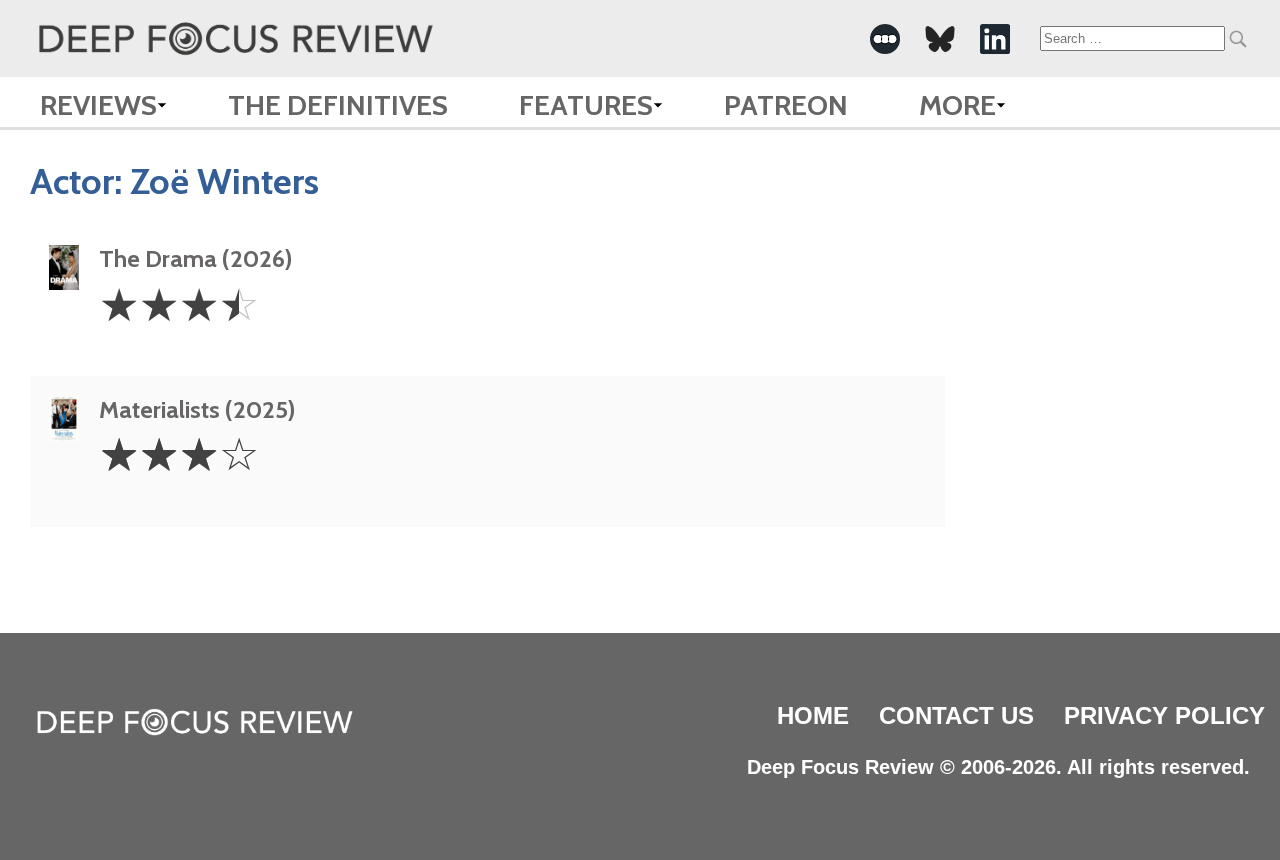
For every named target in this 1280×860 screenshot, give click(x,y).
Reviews (98, 105)
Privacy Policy (1164, 715)
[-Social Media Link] (885, 39)
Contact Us (956, 715)
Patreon (786, 105)
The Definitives (338, 105)
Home (813, 715)
